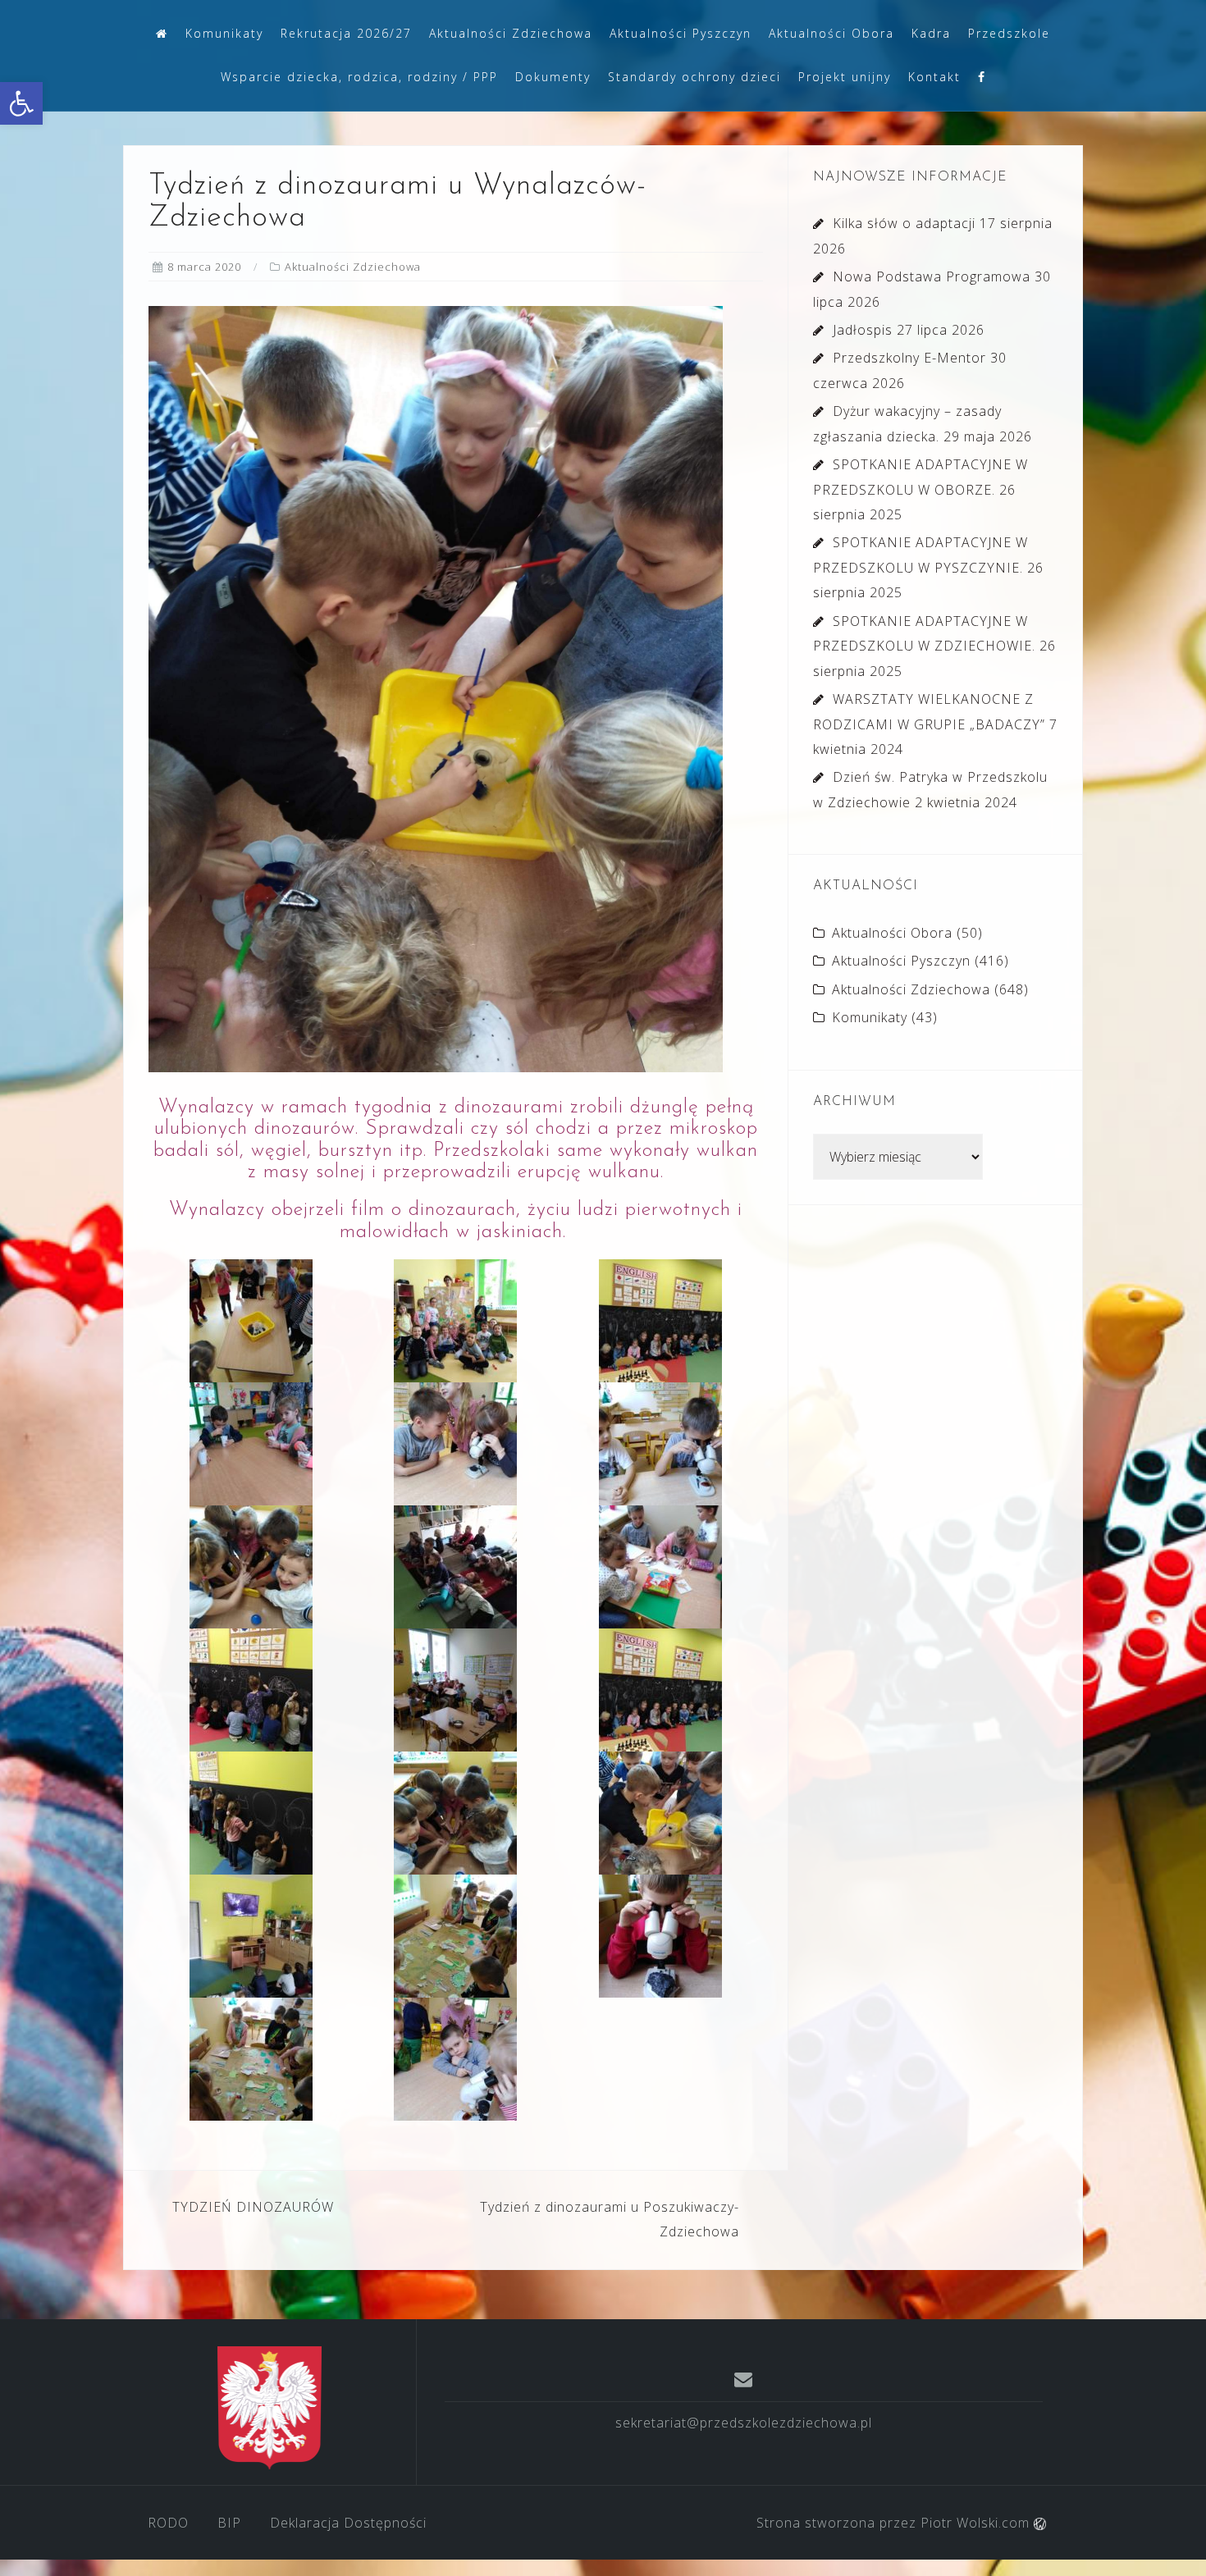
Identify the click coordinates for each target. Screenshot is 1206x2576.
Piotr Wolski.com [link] (977, 2523)
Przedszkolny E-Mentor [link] (909, 358)
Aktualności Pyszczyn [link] (681, 33)
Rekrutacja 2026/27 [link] (346, 33)
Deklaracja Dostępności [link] (348, 2523)
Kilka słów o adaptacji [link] (904, 223)
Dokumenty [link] (553, 77)
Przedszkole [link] (1009, 33)
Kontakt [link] (934, 77)
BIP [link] (229, 2523)
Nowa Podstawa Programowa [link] (932, 276)
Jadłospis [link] (863, 330)
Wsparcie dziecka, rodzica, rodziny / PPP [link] (359, 77)
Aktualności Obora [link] (831, 33)
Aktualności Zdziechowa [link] (511, 33)
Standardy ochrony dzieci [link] (694, 77)
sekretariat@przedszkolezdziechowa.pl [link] (744, 2423)
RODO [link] (168, 2523)
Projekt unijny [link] (845, 77)
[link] (21, 103)
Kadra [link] (931, 33)
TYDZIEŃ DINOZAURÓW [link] (253, 2207)
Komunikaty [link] (224, 33)
